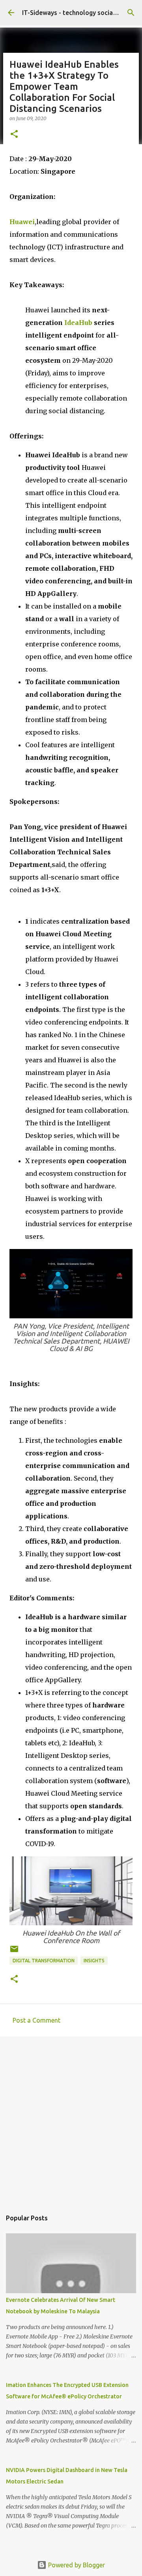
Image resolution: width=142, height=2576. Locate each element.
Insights (94, 1961)
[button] (14, 135)
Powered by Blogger (76, 2565)
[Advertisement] (71, 2119)
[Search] (131, 13)
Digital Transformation (44, 1961)
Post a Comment (36, 2020)
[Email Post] (14, 1952)
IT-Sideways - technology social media (78, 13)
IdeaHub (78, 323)
